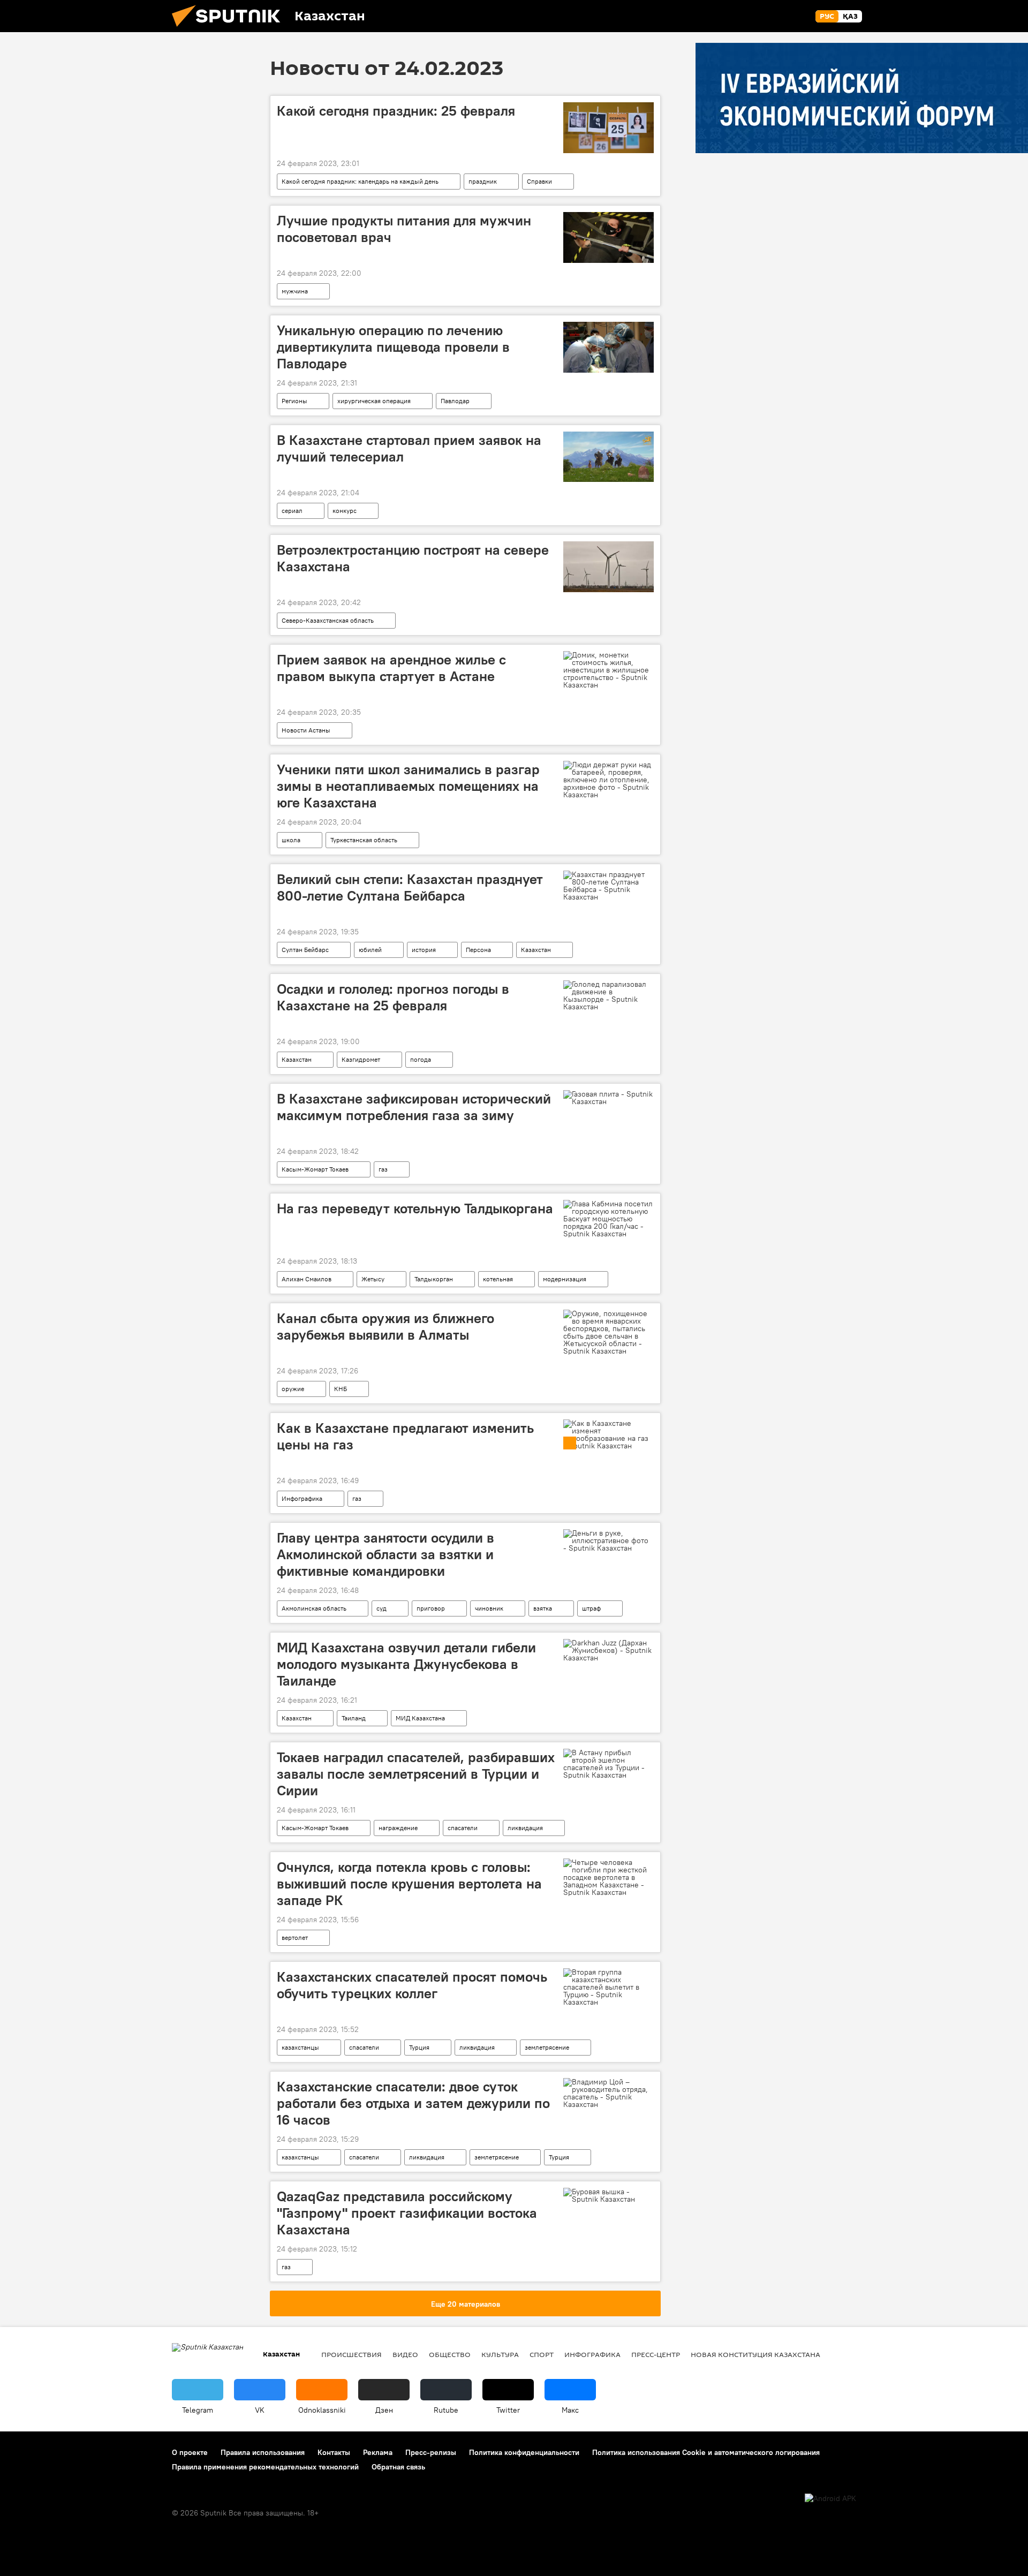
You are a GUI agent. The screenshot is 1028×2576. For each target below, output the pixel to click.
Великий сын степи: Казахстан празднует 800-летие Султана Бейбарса (410, 887)
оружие (293, 1389)
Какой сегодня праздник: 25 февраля (396, 111)
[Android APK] (830, 2499)
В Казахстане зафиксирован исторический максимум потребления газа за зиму (414, 1107)
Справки (539, 181)
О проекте (190, 2452)
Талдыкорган (434, 1279)
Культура (500, 2354)
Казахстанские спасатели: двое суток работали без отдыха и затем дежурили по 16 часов (413, 2103)
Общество (450, 2354)
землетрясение (547, 2047)
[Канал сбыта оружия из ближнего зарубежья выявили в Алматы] (609, 1332)
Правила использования (263, 2452)
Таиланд (354, 1718)
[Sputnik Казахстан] (230, 29)
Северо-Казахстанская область (328, 620)
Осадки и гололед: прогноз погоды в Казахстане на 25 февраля (393, 997)
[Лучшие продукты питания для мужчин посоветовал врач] (609, 237)
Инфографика (302, 1498)
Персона (478, 950)
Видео (405, 2354)
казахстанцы (300, 2047)
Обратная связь (398, 2467)
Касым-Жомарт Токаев (315, 1169)
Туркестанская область (364, 840)
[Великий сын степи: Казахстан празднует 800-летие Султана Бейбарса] (609, 886)
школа (291, 840)
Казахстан (536, 950)
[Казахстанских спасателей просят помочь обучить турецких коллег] (609, 1987)
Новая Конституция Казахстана (755, 2354)
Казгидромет (361, 1059)
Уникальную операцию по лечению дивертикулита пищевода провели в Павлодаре (393, 347)
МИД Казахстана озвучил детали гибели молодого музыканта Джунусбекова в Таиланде (406, 1664)
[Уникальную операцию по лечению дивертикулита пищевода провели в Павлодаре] (609, 347)
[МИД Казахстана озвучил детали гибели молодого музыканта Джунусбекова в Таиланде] (609, 1650)
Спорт (542, 2354)
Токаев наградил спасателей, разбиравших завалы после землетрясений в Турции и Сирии (416, 1774)
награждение (398, 1828)
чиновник (489, 1608)
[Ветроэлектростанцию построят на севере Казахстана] (609, 567)
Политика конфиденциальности (524, 2452)
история (424, 950)
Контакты (334, 2452)
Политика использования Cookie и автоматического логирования (706, 2452)
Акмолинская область (314, 1608)
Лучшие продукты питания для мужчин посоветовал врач (404, 229)
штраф (591, 1608)
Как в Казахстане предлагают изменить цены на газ (405, 1436)
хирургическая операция (374, 401)
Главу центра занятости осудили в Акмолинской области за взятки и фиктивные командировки (385, 1554)
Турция (419, 2047)
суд (381, 1608)
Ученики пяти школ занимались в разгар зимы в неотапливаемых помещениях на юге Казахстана (408, 786)
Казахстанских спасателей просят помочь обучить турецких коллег (412, 1985)
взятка (543, 1608)
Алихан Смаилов (307, 1279)
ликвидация (525, 1828)
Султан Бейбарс (305, 950)
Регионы (294, 401)
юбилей (370, 950)
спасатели (463, 1828)
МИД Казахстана (420, 1718)
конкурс (345, 511)
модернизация (565, 1279)
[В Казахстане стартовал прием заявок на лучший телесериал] (609, 457)
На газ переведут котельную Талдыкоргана (415, 1208)
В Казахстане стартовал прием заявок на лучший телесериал (409, 448)
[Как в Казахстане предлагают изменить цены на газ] (609, 1434)
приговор (431, 1608)
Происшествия (352, 2354)
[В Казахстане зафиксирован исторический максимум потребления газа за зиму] (609, 1098)
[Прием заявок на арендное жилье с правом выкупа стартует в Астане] (609, 670)
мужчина (295, 291)
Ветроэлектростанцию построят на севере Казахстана (413, 558)
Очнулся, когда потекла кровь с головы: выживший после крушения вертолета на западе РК (409, 1884)
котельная (498, 1279)
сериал (292, 511)
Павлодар (455, 401)
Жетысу (373, 1279)
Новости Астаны (306, 730)
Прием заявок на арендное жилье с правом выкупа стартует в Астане (391, 668)
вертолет (295, 1937)
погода (421, 1059)
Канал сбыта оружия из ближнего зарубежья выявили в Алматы (385, 1327)
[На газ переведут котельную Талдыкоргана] (609, 1219)
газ (383, 1169)
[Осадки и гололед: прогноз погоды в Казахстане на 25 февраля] (609, 995)
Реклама (378, 2452)
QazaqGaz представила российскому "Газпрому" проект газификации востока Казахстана (407, 2213)
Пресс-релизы (431, 2452)
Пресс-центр (656, 2354)
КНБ (341, 1389)
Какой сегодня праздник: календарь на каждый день (360, 181)
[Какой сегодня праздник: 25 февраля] (609, 128)
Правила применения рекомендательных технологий (265, 2467)
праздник (483, 181)
